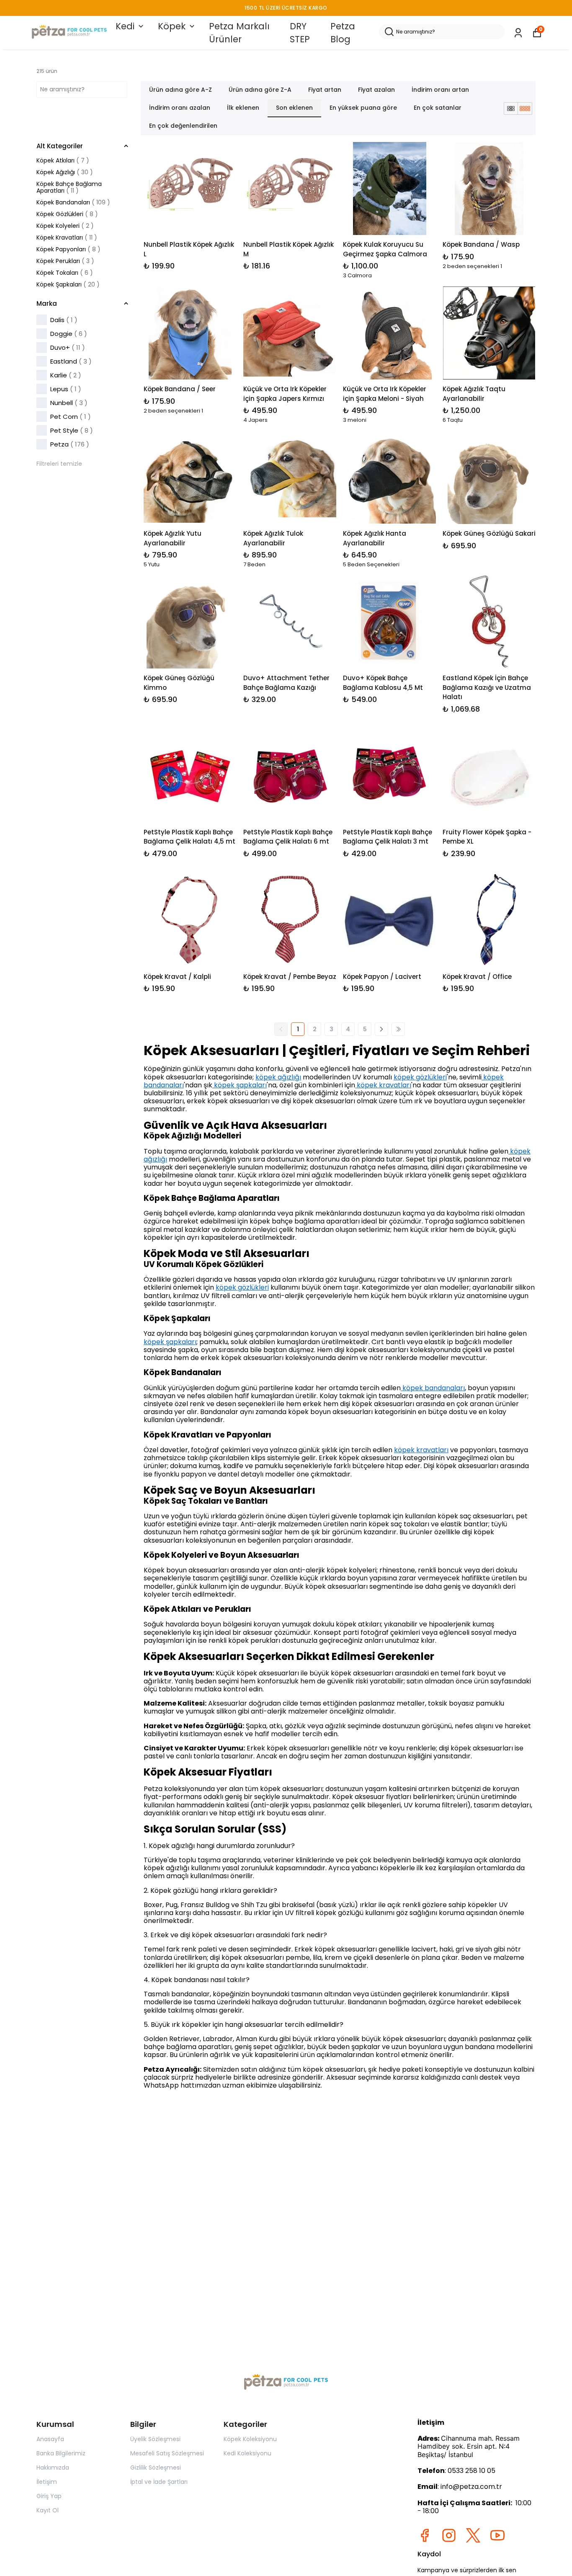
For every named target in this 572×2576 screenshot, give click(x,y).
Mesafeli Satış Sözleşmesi (167, 2453)
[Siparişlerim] (518, 33)
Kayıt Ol (48, 2510)
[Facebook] (425, 2535)
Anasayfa (50, 2439)
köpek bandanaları (433, 1388)
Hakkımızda (53, 2468)
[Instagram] (449, 2535)
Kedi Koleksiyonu (247, 2453)
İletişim (47, 2482)
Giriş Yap (49, 2496)
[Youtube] (497, 2535)
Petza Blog (343, 33)
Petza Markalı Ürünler (239, 33)
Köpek (172, 26)
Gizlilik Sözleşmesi (156, 2468)
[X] (473, 2535)
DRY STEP (300, 33)
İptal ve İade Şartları (159, 2482)
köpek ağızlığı (278, 1077)
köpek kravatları (383, 1085)
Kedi (125, 26)
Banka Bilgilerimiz (61, 2453)
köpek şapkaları (240, 1085)
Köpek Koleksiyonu (250, 2439)
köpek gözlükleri (420, 1077)
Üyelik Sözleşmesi (155, 2439)
